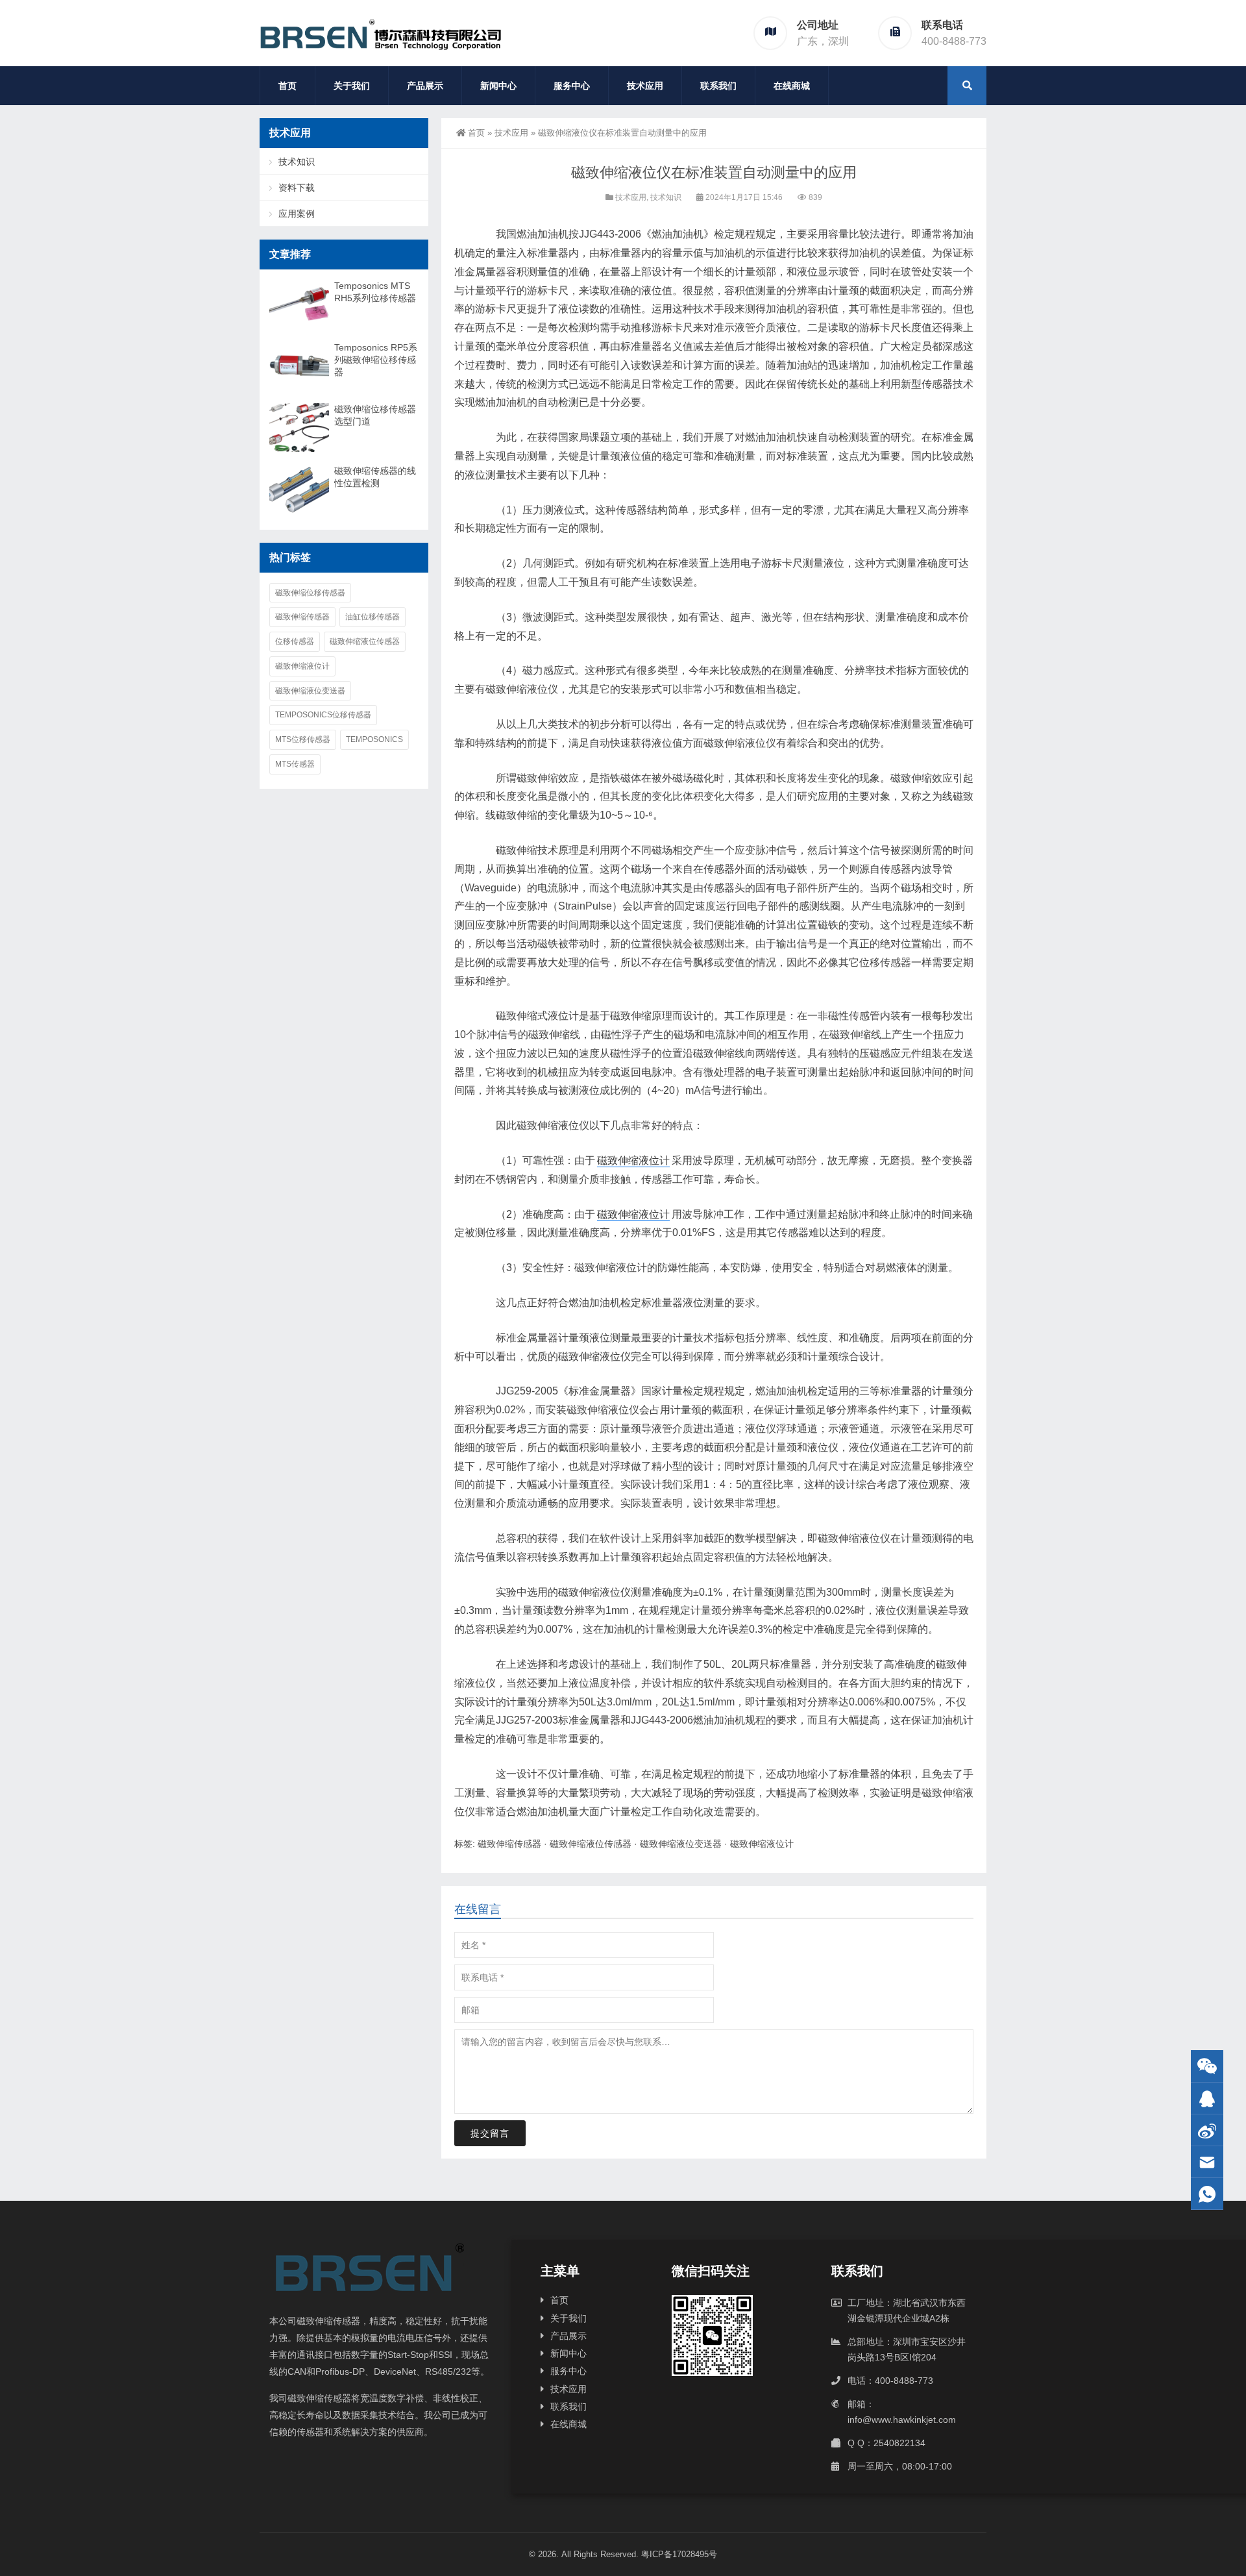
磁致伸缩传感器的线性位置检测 (375, 477)
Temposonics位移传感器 (323, 715)
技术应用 (645, 86)
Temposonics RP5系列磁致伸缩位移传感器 (376, 360)
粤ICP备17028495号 (679, 2554)
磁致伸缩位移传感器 (310, 593)
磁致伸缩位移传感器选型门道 (375, 415)
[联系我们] (1207, 2099)
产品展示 (425, 86)
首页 (287, 86)
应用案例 (297, 214)
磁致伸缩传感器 (509, 1844)
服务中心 (572, 86)
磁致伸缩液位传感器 (591, 1844)
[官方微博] (1207, 2130)
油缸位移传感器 (373, 617)
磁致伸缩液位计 (633, 1160)
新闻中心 (498, 86)
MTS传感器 (295, 764)
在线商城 (792, 86)
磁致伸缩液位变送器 (681, 1844)
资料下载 (297, 188)
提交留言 (490, 2133)
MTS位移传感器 (303, 739)
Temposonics (374, 739)
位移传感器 (295, 641)
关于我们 (352, 86)
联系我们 (718, 86)
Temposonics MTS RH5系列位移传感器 (375, 292)
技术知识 (666, 197)
